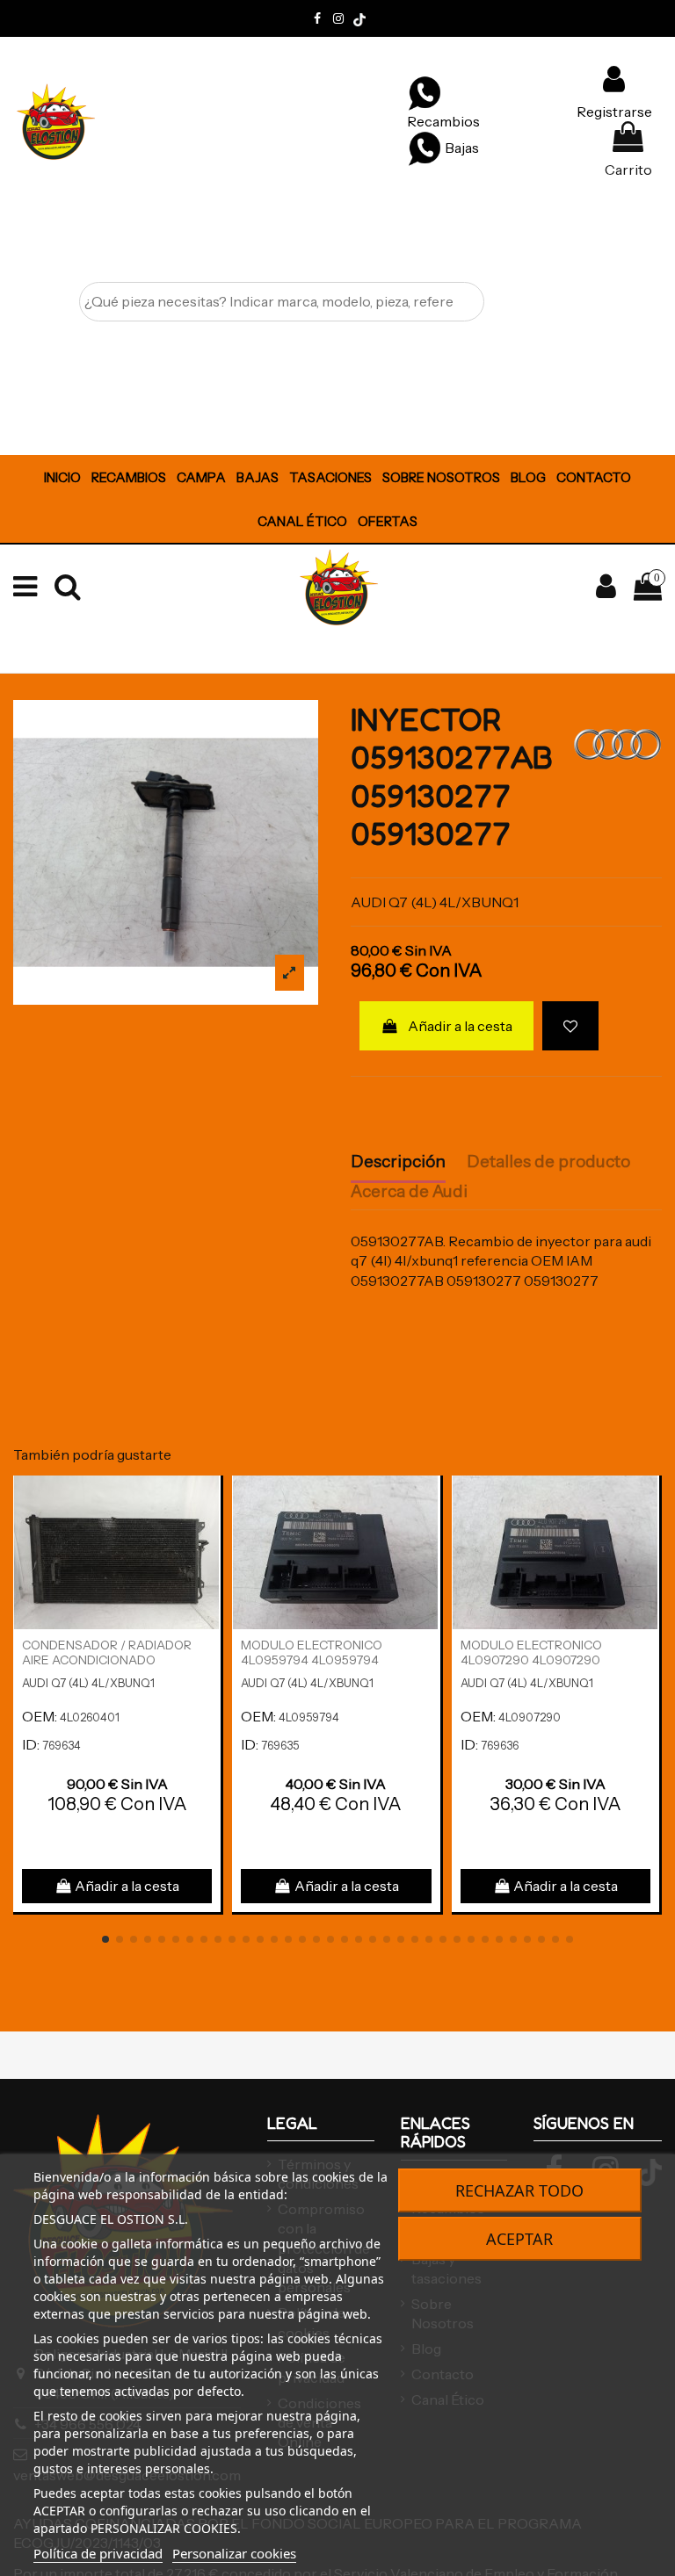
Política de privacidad (98, 2553)
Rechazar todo (519, 2190)
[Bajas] (425, 148)
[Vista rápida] (207, 1537)
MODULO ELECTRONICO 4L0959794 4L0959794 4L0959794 (312, 1660)
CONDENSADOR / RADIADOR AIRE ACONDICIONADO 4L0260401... (107, 1660)
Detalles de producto (548, 1162)
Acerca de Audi (409, 1192)
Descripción (398, 1162)
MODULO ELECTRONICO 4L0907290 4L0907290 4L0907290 (531, 1660)
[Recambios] (425, 92)
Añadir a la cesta (460, 1026)
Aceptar (519, 2239)
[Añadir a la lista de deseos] (570, 1026)
